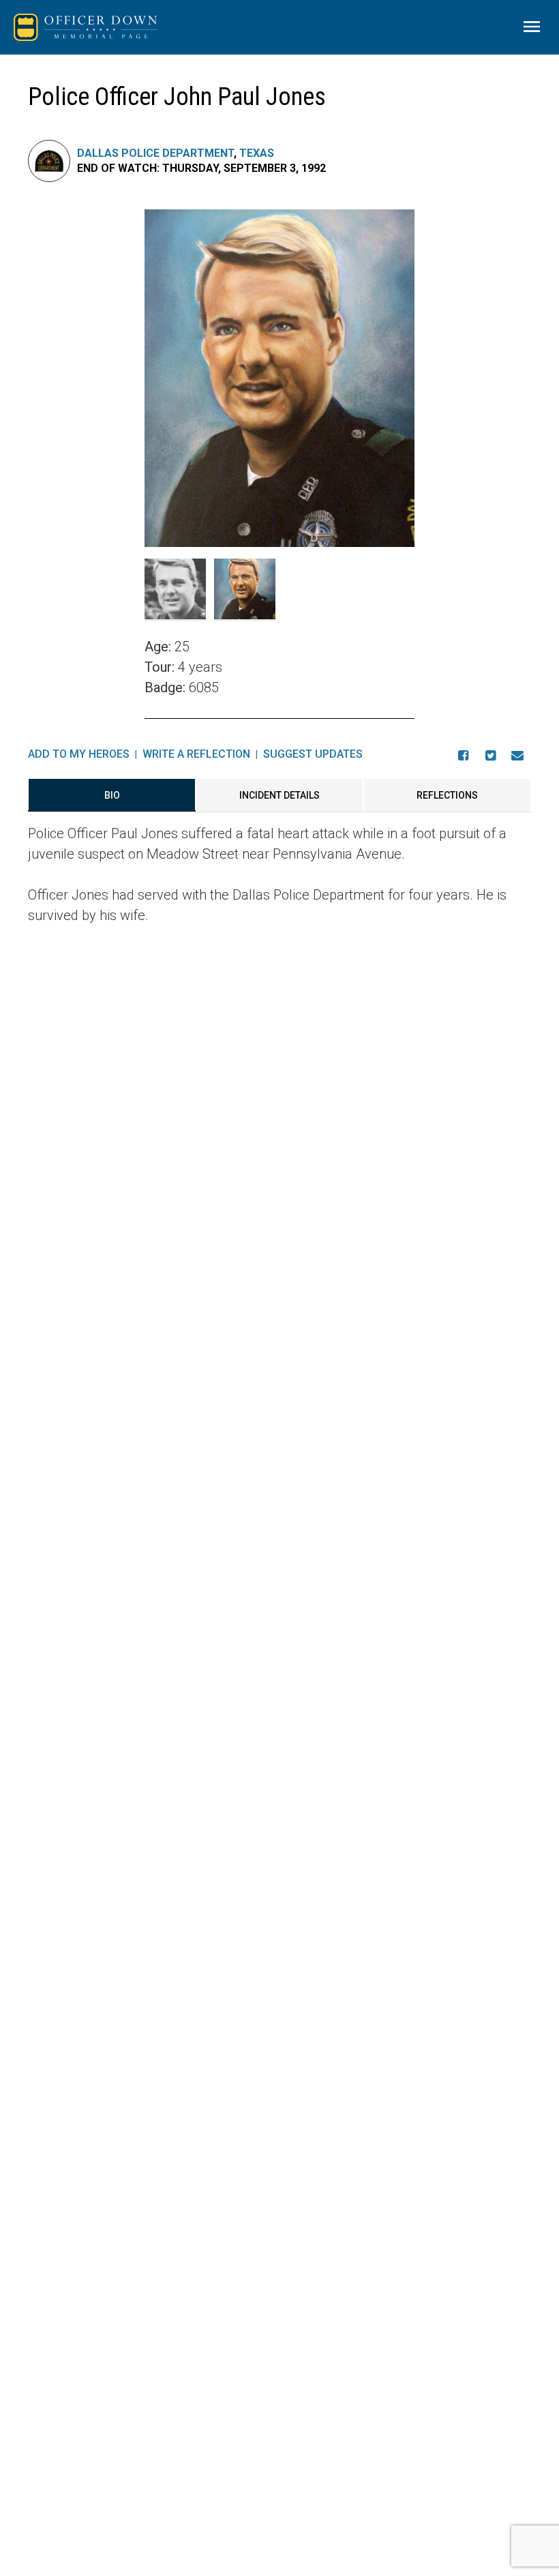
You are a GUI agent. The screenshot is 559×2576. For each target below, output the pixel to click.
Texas (257, 153)
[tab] (112, 795)
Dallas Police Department (155, 153)
